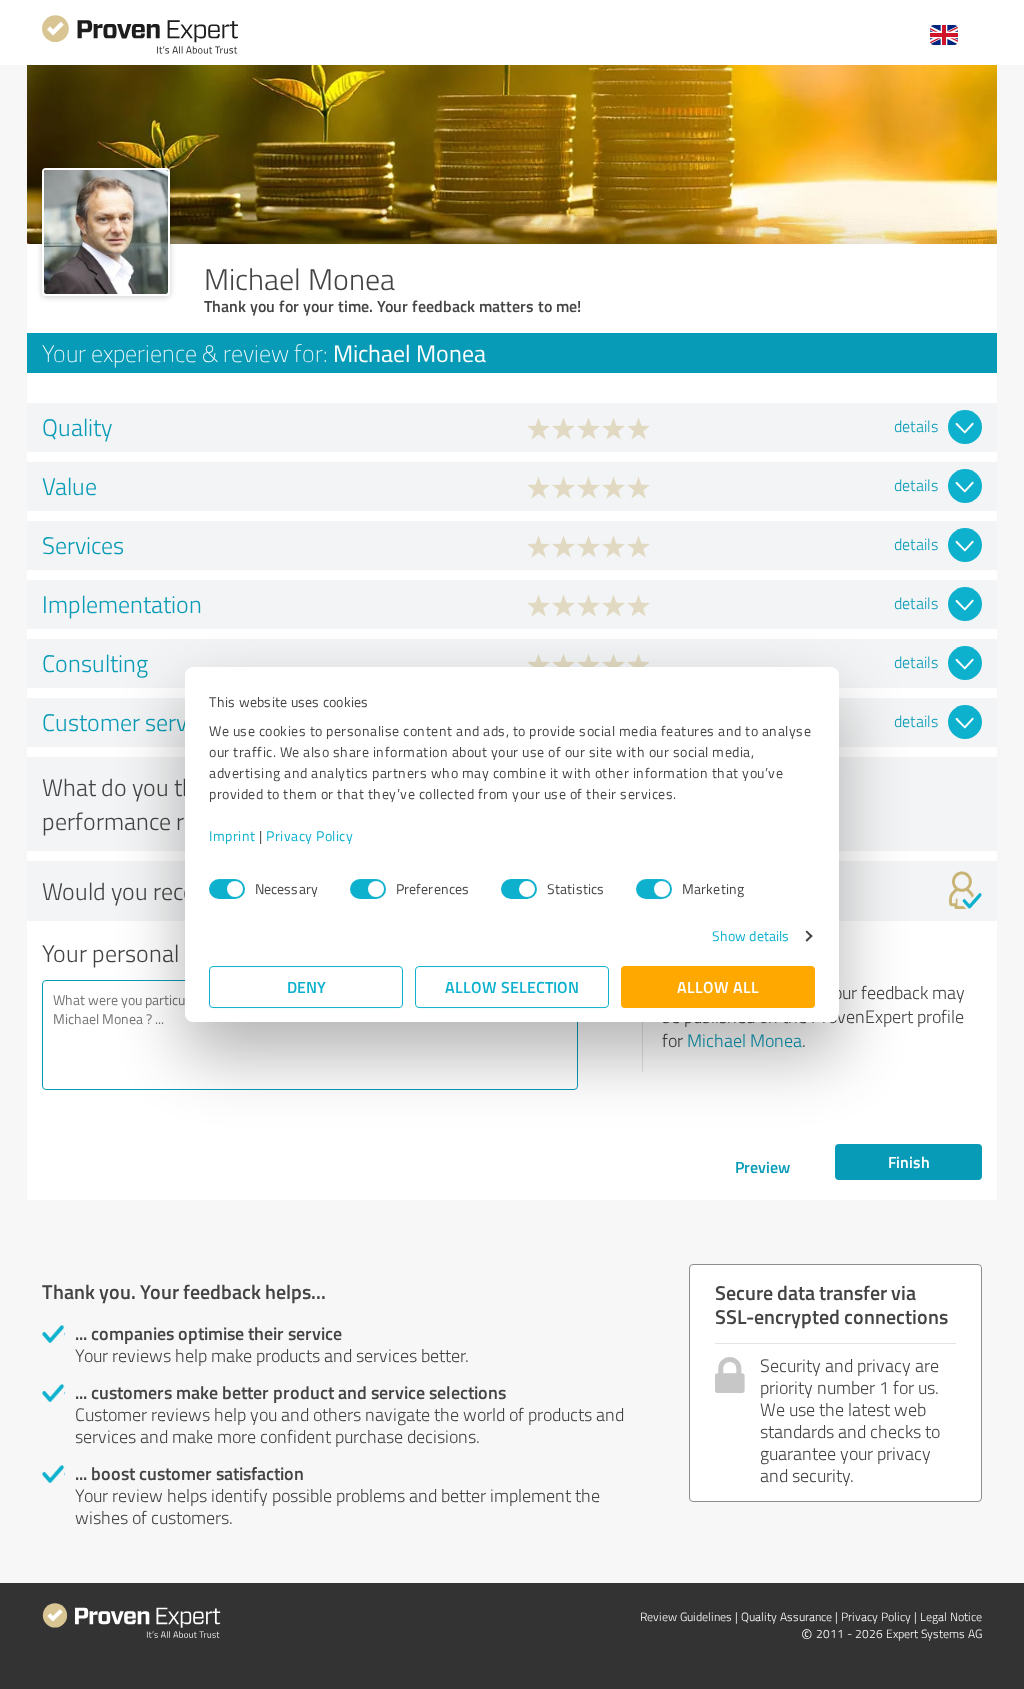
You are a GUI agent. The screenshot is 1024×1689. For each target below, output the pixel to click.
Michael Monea (744, 1040)
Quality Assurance (786, 1616)
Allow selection (512, 986)
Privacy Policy (309, 835)
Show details (750, 935)
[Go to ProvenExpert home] (140, 51)
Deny (306, 986)
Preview (762, 1166)
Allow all (718, 986)
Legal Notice (951, 1616)
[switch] (368, 889)
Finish (909, 1161)
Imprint (232, 835)
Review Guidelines (686, 1616)
